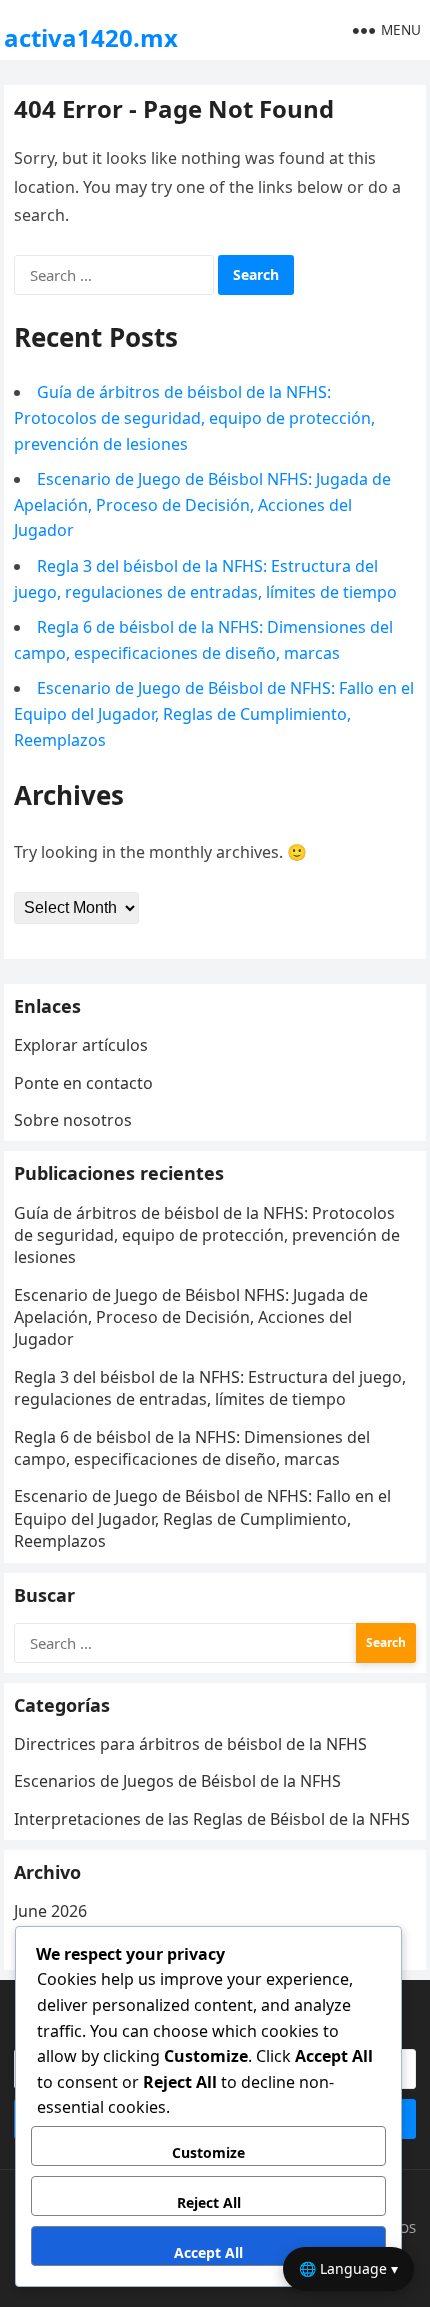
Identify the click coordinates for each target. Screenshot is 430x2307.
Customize (208, 2152)
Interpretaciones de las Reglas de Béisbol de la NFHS (212, 1819)
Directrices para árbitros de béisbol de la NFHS (190, 1744)
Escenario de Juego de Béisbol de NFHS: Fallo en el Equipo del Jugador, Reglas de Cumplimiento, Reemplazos (214, 713)
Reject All (209, 2202)
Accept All (208, 2252)
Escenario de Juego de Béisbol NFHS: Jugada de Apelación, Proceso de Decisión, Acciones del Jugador (202, 504)
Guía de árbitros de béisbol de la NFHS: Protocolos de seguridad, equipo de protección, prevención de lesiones (194, 417)
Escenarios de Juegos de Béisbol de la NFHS (177, 1781)
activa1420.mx (91, 37)
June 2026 (50, 1911)
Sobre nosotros (73, 1120)
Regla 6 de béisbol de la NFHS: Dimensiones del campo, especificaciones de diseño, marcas (192, 1448)
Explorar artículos (81, 1045)
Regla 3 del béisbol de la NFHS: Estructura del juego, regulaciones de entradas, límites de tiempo (210, 1388)
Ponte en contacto (83, 1083)
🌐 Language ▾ (348, 2268)
